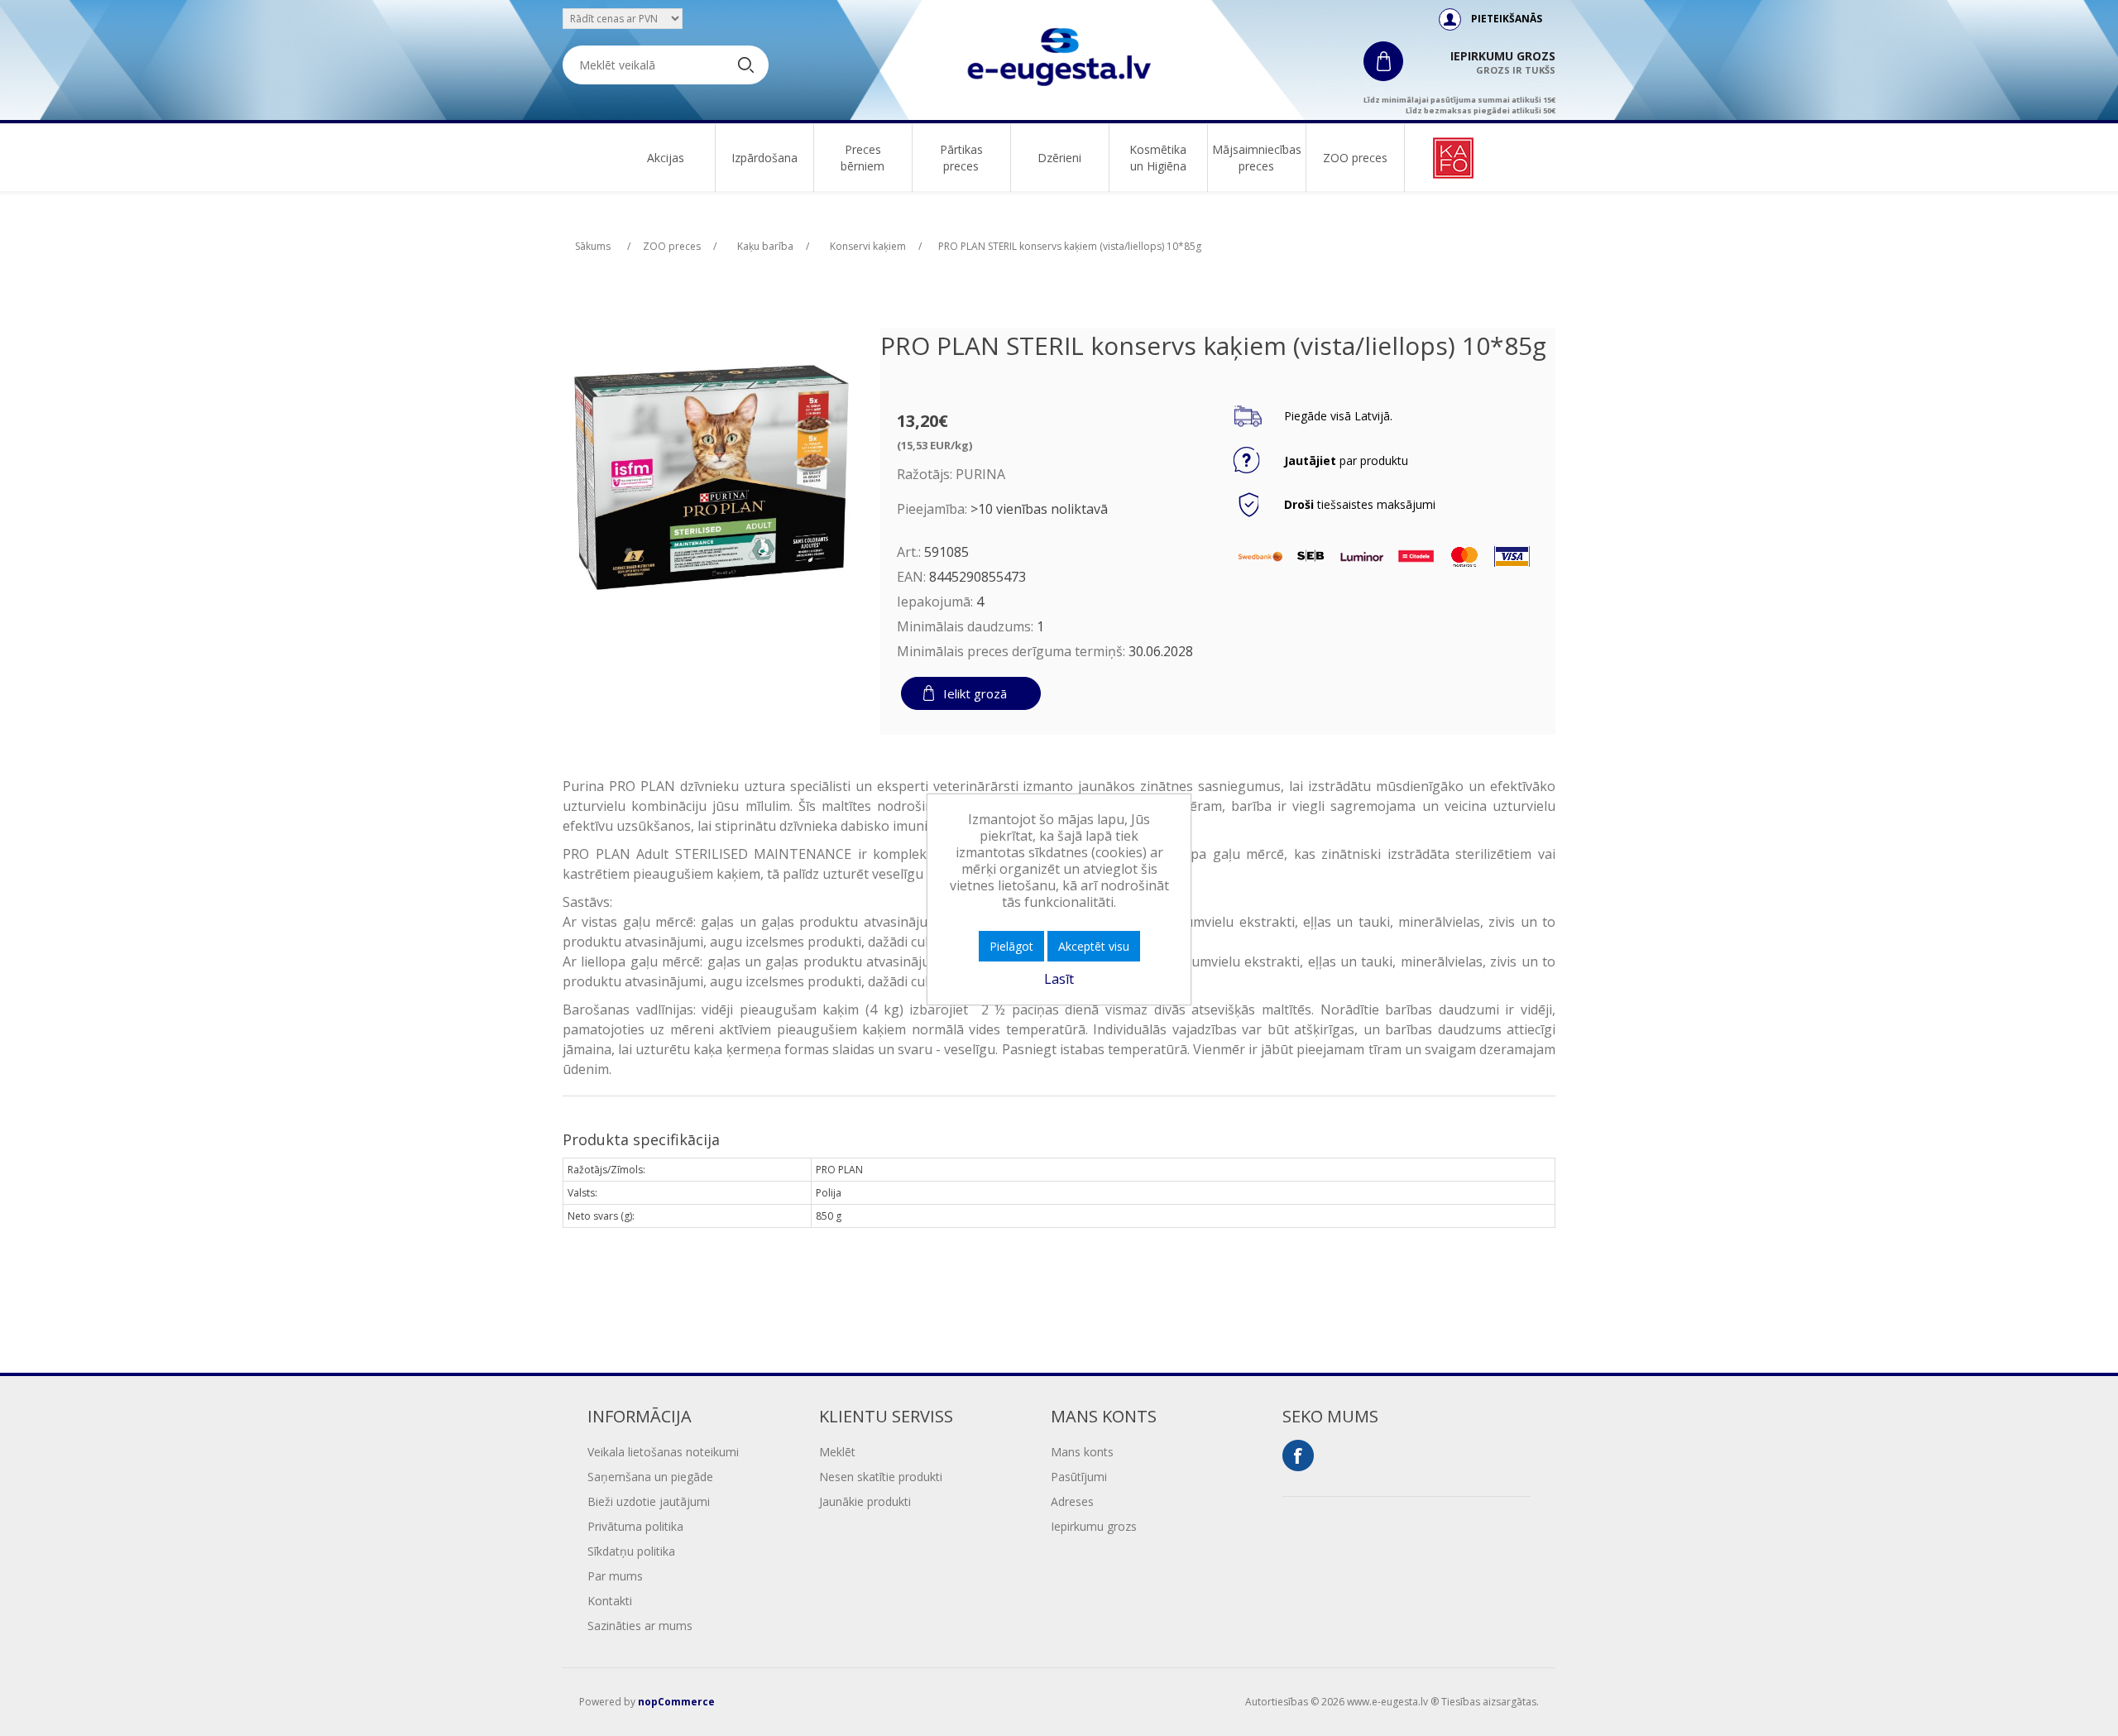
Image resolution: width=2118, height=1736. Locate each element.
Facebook (1298, 1455)
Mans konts (1082, 1452)
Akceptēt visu (1094, 946)
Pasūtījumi (1079, 1477)
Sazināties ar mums (640, 1626)
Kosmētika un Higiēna (1158, 158)
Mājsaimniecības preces (1257, 158)
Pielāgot (1011, 946)
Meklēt (837, 1452)
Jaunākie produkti (865, 1501)
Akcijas (666, 158)
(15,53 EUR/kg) (934, 445)
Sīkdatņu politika (631, 1551)
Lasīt (1059, 979)
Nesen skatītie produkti (881, 1477)
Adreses (1072, 1501)
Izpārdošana (764, 158)
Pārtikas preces (961, 158)
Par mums (615, 1576)
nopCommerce (676, 1702)
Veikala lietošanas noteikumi (663, 1452)
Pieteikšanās (1507, 19)
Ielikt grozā (975, 693)
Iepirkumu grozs (1094, 1526)
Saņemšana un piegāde (650, 1477)
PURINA (980, 474)
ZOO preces (1355, 158)
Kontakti (610, 1601)
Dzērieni (1059, 158)
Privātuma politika (635, 1526)
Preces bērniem (863, 158)
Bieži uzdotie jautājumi (649, 1501)
